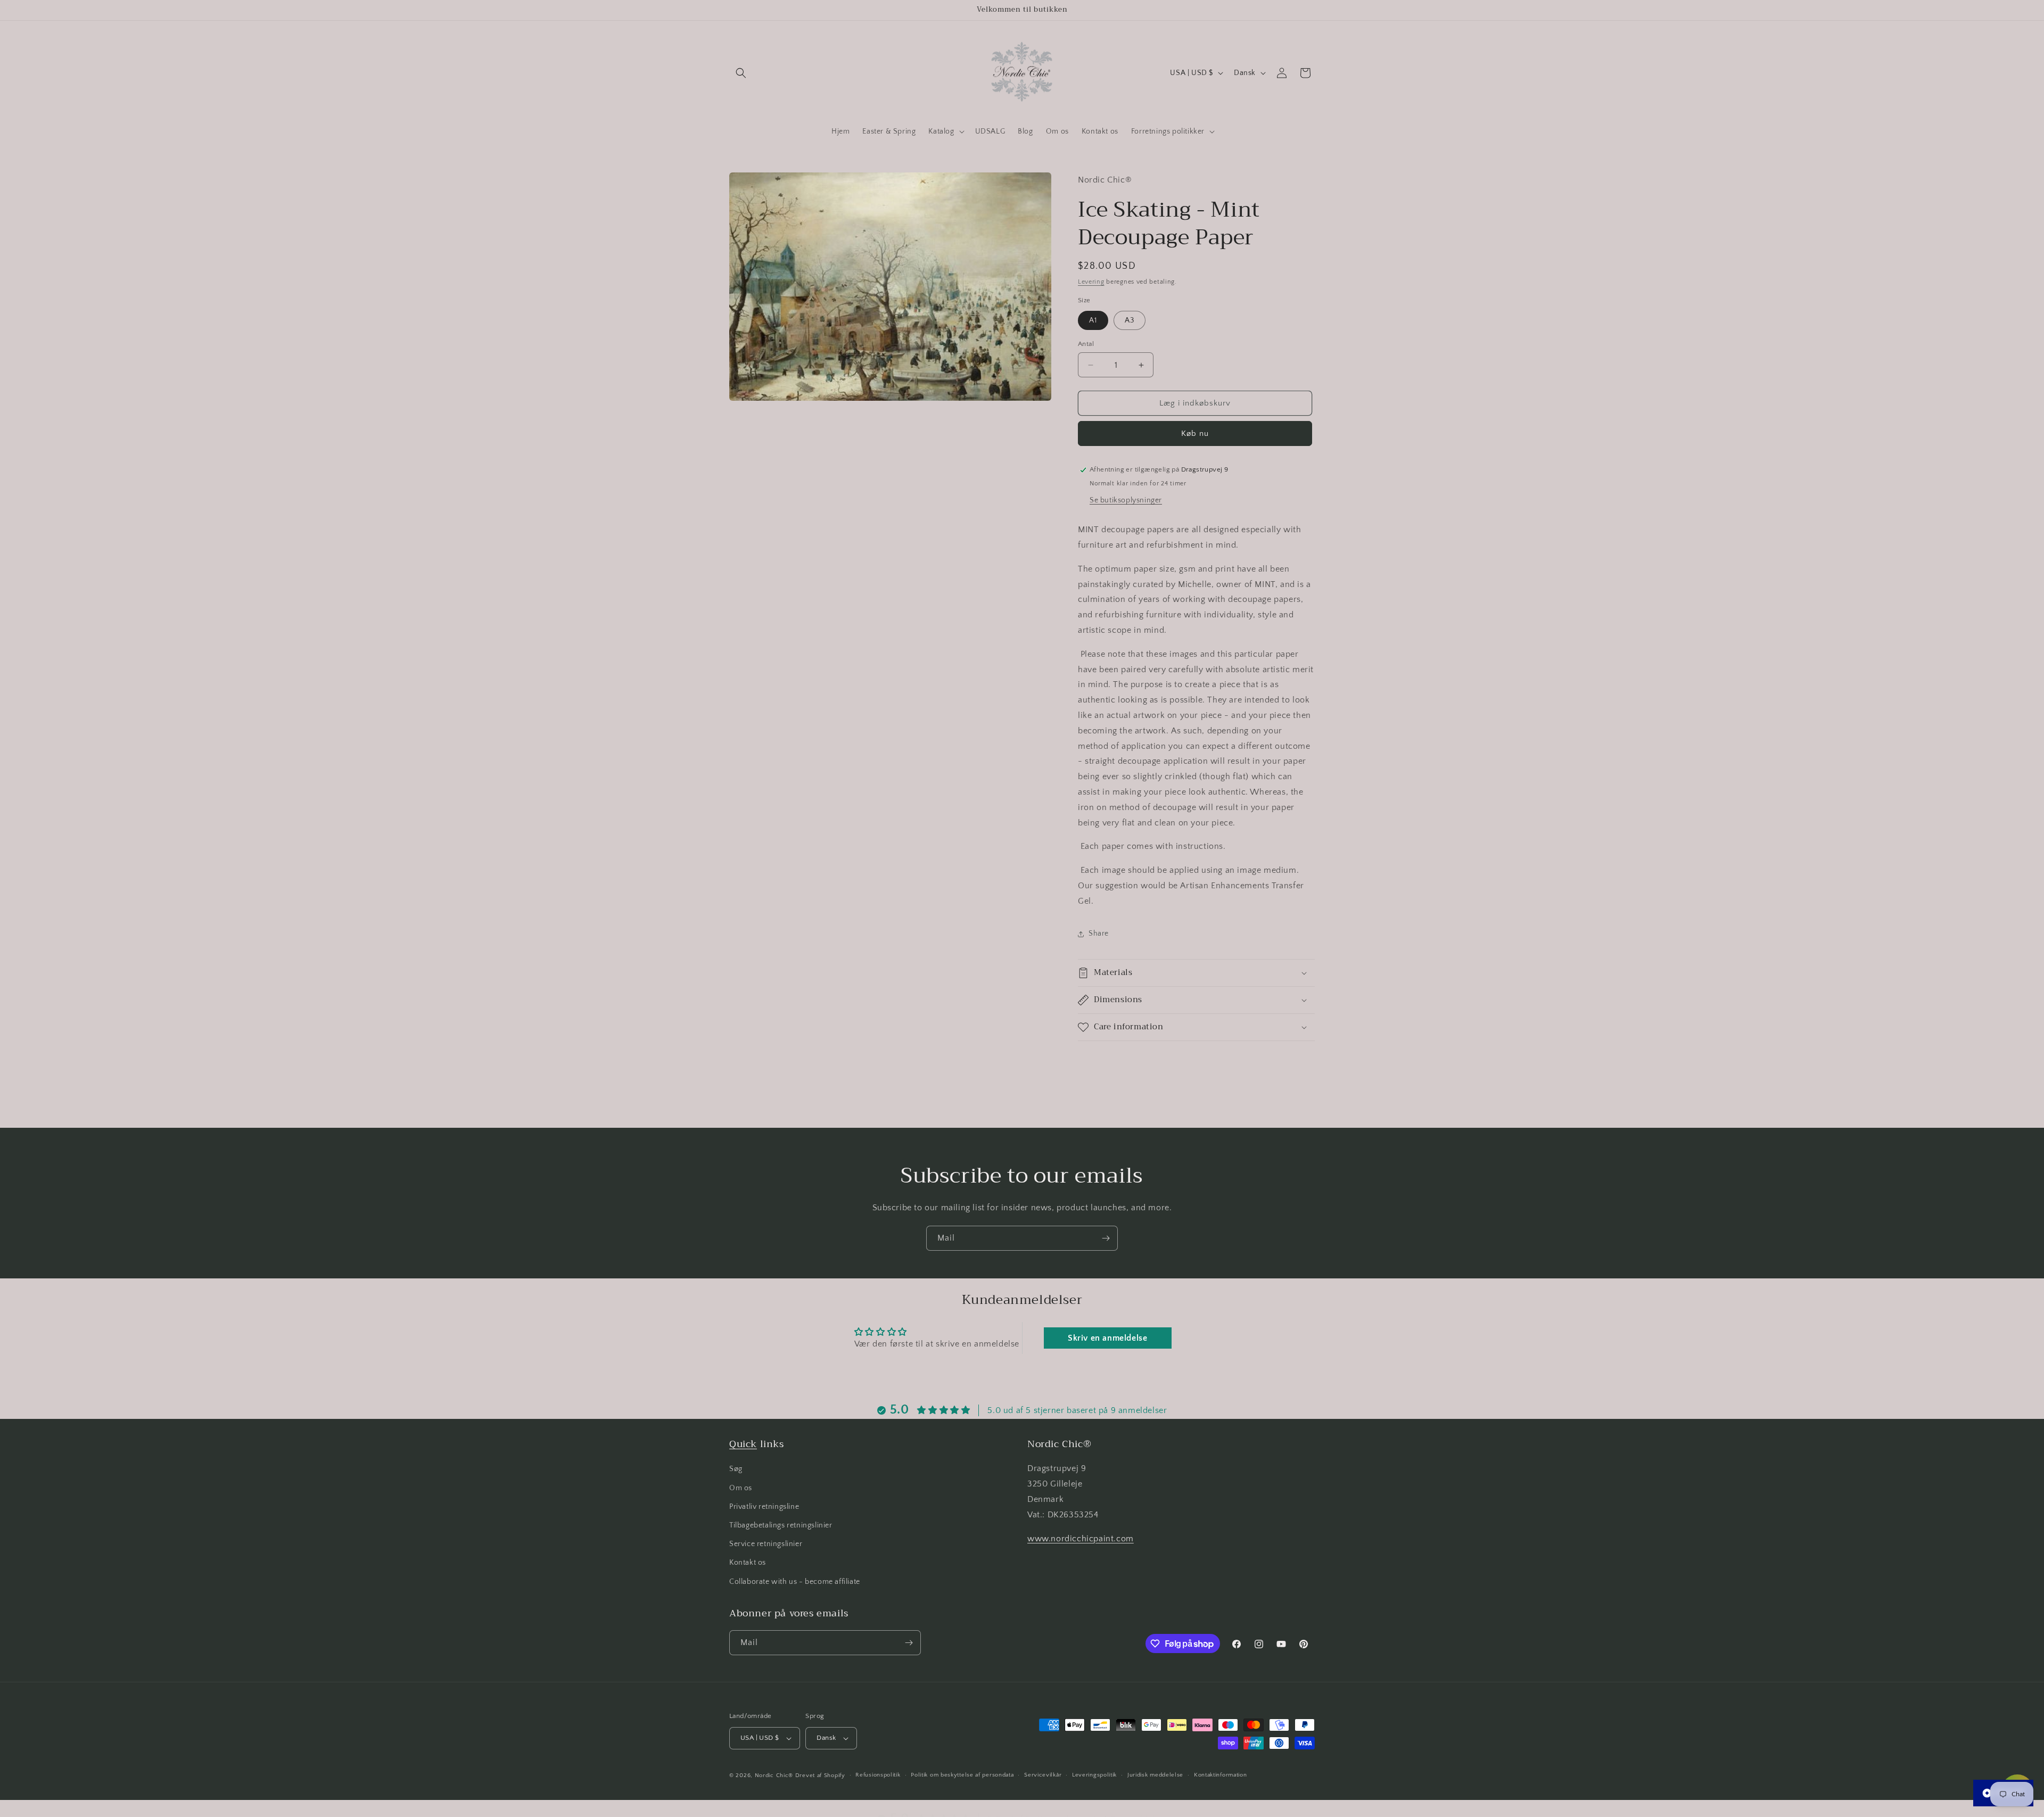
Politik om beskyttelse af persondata (962, 1775)
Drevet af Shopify (820, 1775)
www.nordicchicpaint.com (1081, 1539)
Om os (741, 1488)
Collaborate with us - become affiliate (795, 1582)
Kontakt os (748, 1563)
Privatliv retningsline (764, 1507)
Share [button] (1099, 934)
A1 (1093, 320)
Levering (1091, 282)
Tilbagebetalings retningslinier (781, 1525)
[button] (741, 73)
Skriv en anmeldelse (1107, 1338)
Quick (743, 1444)
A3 (1130, 320)
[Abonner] (1106, 1238)
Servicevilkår (1043, 1775)
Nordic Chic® (774, 1775)
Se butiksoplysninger (1126, 500)
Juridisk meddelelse (1155, 1775)
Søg (736, 1469)
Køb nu (1195, 433)
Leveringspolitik (1094, 1775)
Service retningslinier (766, 1544)
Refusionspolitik (878, 1775)
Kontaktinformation (1221, 1775)
